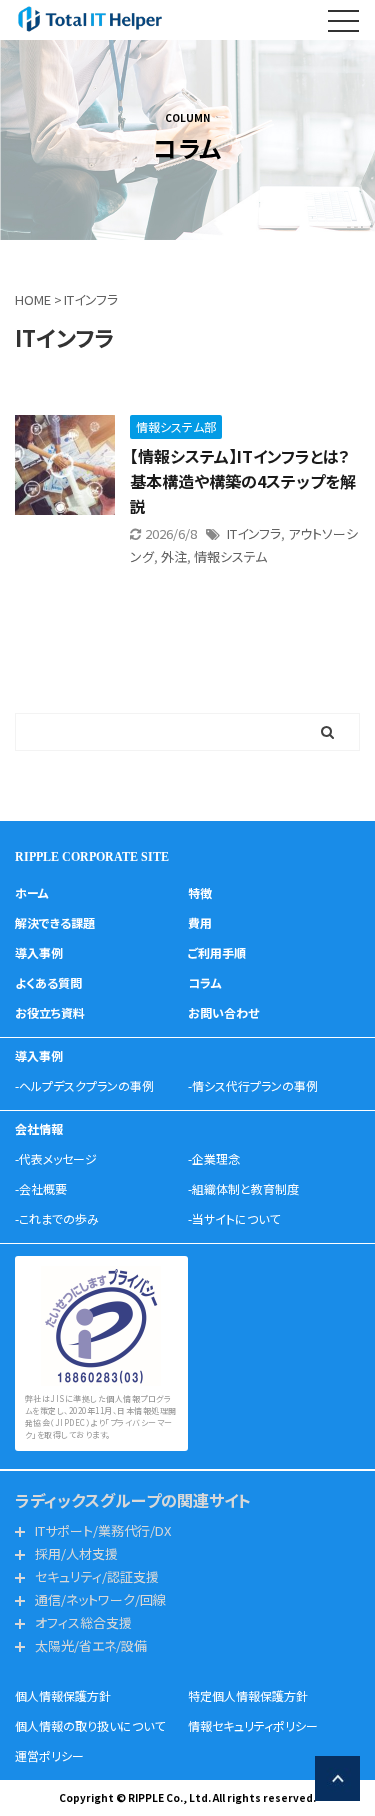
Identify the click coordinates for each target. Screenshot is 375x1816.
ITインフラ (254, 533)
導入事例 (39, 952)
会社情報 (39, 1128)
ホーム (32, 892)
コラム (205, 982)
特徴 (200, 892)
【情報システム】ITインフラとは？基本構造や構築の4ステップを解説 (243, 481)
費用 (200, 922)
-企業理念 (214, 1158)
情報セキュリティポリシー (253, 1725)
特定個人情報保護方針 (248, 1695)
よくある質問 (48, 982)
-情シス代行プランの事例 (253, 1085)
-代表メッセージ (56, 1158)
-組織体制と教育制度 (243, 1188)
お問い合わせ (223, 1012)
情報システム (230, 556)
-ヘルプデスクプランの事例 (84, 1085)
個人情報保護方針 (63, 1695)
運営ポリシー (49, 1755)
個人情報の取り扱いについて (90, 1725)
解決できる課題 (55, 922)
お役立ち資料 (50, 1012)
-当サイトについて (234, 1218)
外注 (174, 556)
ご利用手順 (217, 952)
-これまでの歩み (57, 1218)
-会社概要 (41, 1188)
